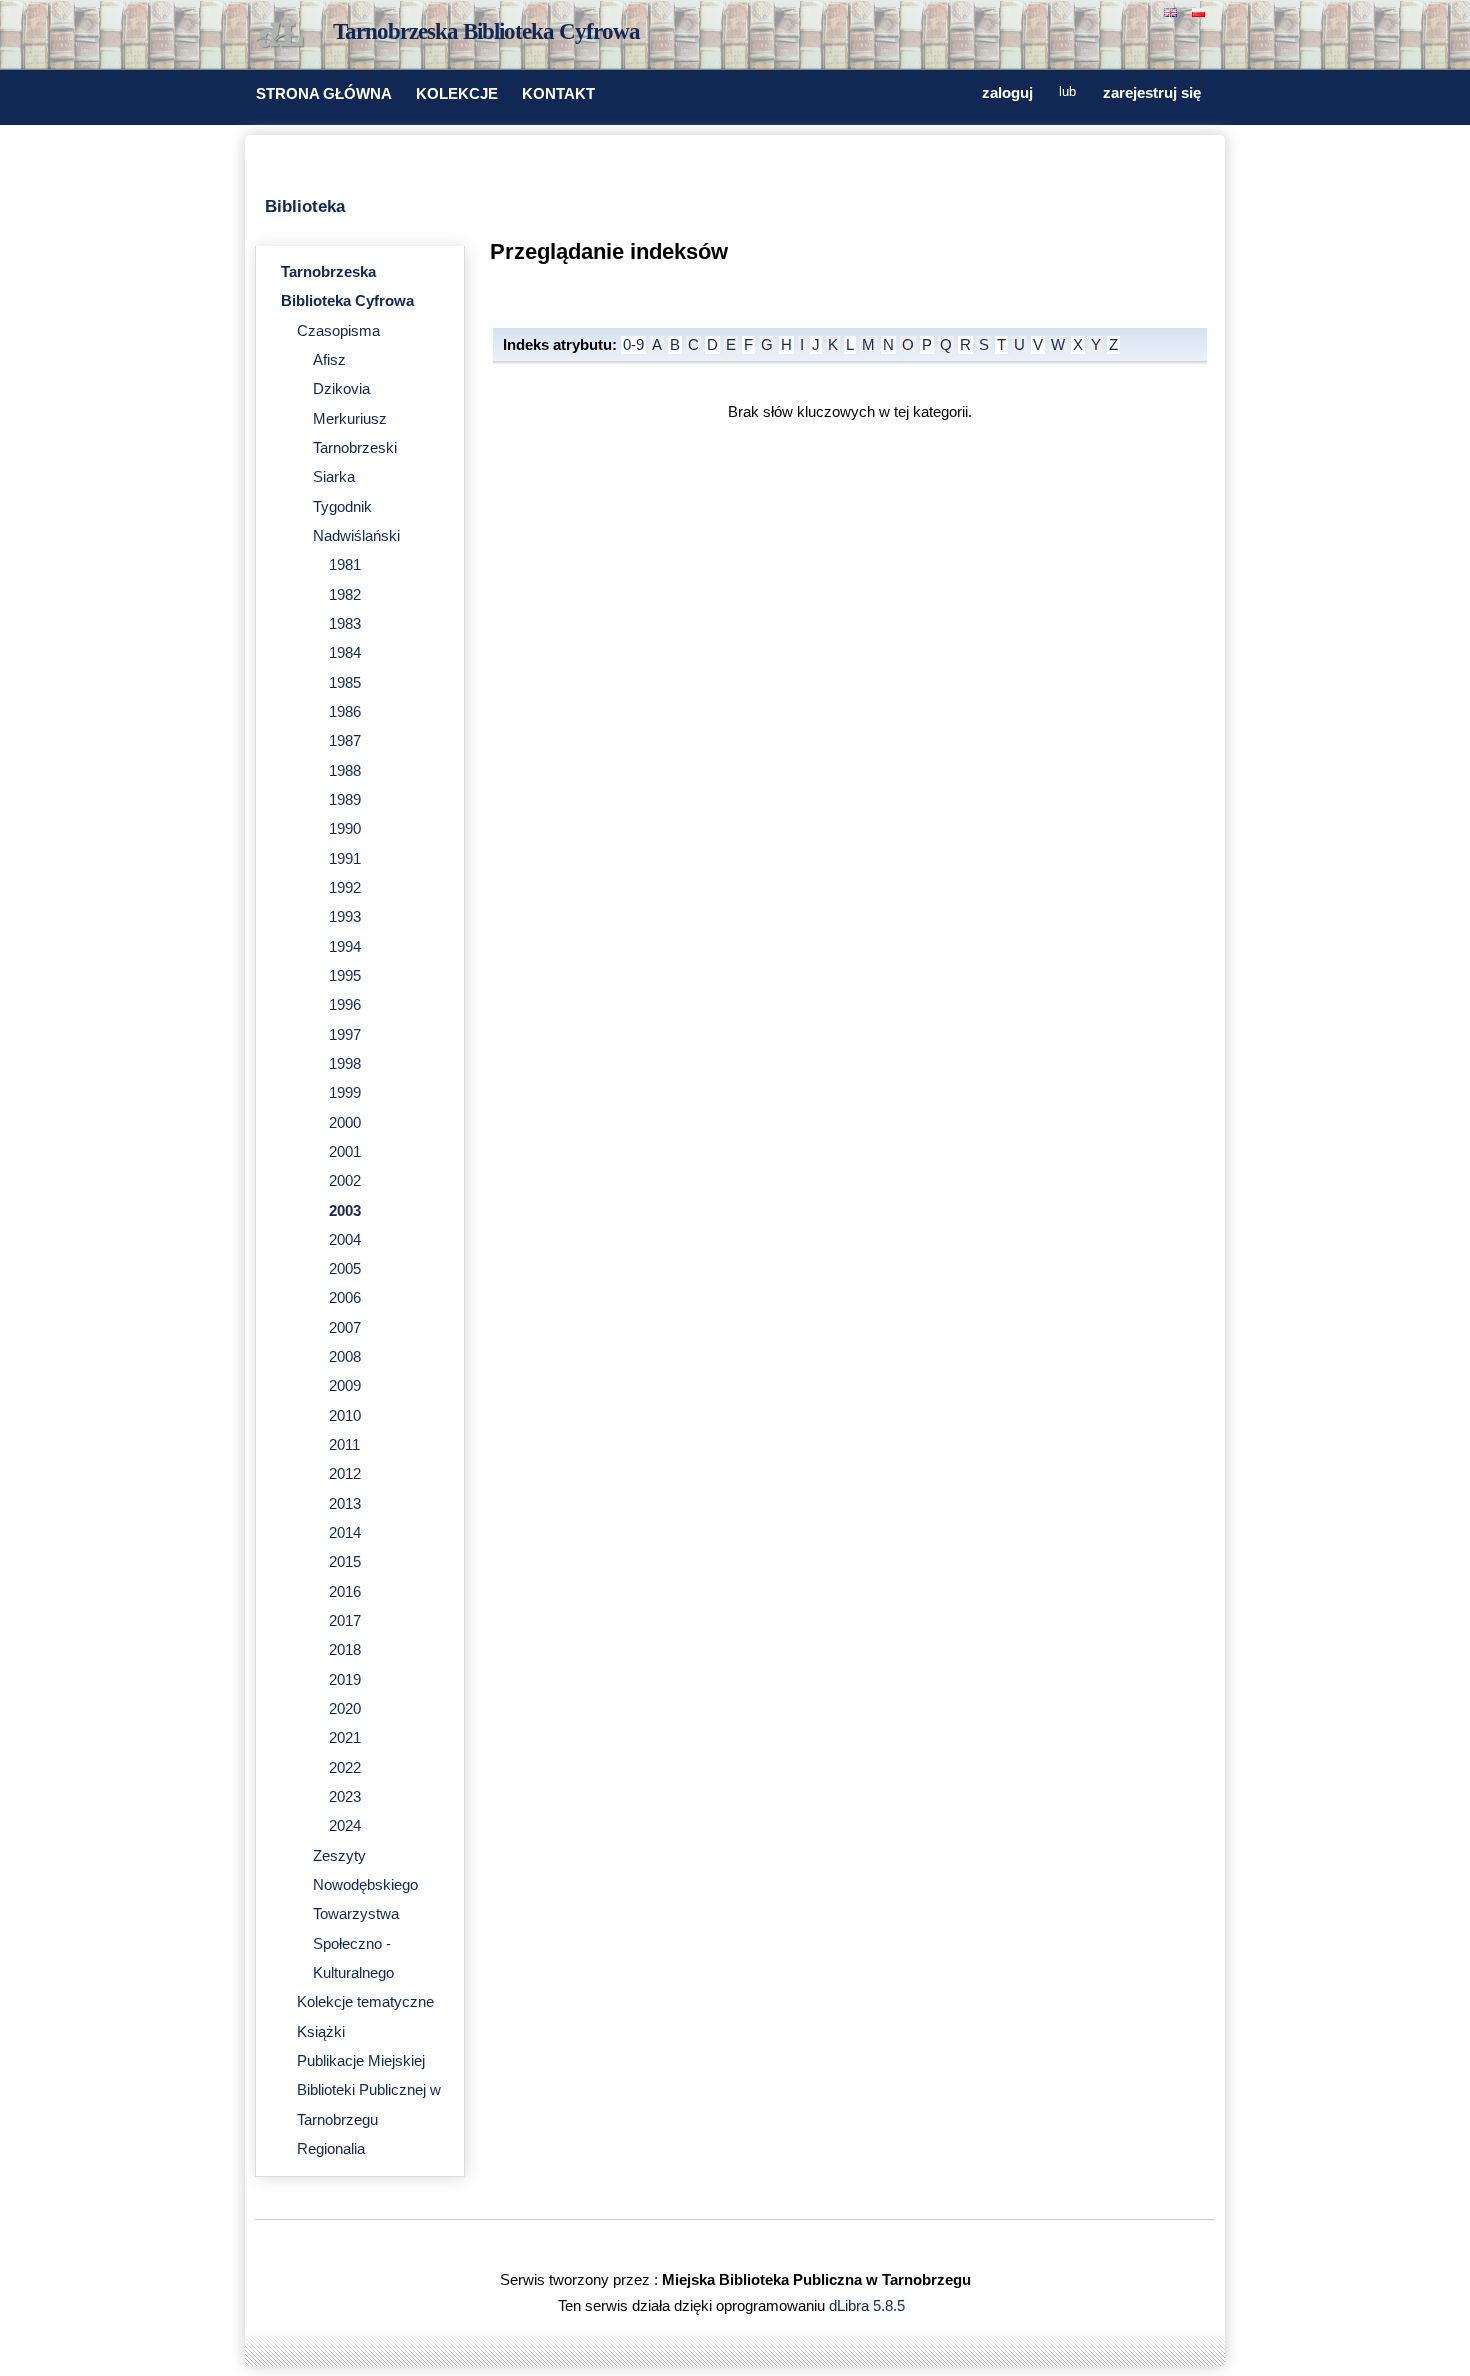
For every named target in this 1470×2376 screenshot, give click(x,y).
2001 (345, 1152)
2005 (345, 1269)
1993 (345, 917)
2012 (345, 1474)
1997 (345, 1035)
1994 (345, 947)
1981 (345, 565)
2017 (345, 1621)
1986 (345, 712)
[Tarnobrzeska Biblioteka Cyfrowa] (285, 36)
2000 (345, 1123)
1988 (345, 771)
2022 (345, 1768)
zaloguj (1007, 93)
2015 (345, 1562)
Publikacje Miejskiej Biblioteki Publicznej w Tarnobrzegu (369, 2090)
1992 (345, 888)
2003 (345, 1211)
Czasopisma (338, 331)
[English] (1173, 10)
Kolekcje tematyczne (365, 2002)
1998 (345, 1064)
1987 (345, 741)
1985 (345, 683)
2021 (345, 1738)
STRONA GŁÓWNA (324, 94)
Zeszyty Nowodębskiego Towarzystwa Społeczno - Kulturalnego (365, 1914)
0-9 (633, 345)
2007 (345, 1328)
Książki (321, 2032)
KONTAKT (558, 94)
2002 (345, 1181)
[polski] (1201, 10)
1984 (345, 653)
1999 (345, 1093)
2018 (345, 1650)
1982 (345, 595)
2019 (345, 1680)
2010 (345, 1416)
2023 (345, 1797)
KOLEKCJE (457, 94)
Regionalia (331, 2149)
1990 (345, 829)
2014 (345, 1533)
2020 (345, 1709)
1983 (345, 624)
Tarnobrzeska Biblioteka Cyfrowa (486, 31)
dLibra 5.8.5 (869, 2306)
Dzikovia (341, 389)
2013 (345, 1504)
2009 (345, 1386)
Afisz (329, 360)
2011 (344, 1445)
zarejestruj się (1152, 93)
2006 (345, 1298)
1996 (345, 1005)
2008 (345, 1357)
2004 (345, 1240)
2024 (345, 1826)
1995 (345, 976)
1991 (345, 859)
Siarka (334, 477)
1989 (345, 800)
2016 (345, 1592)
